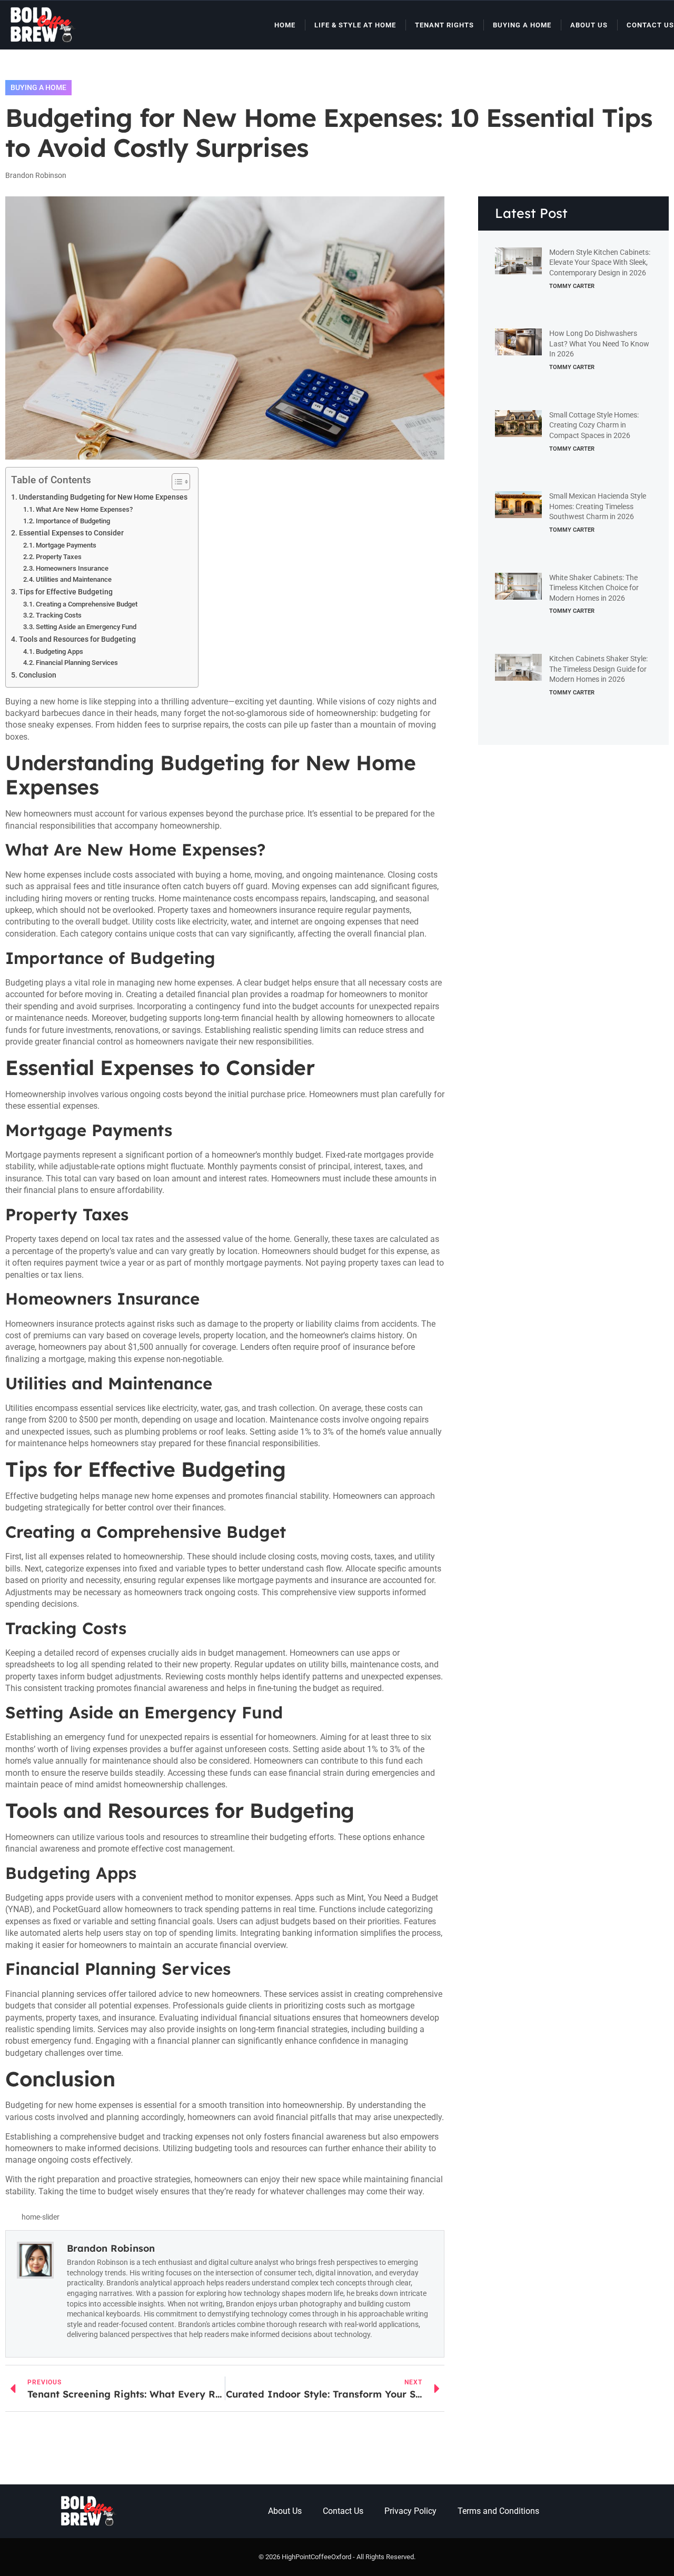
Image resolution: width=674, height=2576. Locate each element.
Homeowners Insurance (72, 568)
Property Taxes (59, 557)
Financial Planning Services (77, 663)
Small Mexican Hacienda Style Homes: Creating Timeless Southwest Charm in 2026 (598, 506)
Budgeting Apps (60, 652)
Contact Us (650, 25)
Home (285, 25)
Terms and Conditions (498, 2511)
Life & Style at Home (355, 25)
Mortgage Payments (66, 545)
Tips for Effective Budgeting (66, 592)
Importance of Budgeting (73, 521)
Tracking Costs (59, 615)
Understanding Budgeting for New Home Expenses (103, 497)
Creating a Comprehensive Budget (87, 604)
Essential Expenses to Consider (71, 533)
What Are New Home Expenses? (84, 509)
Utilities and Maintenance (74, 579)
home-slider (41, 2217)
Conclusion (38, 675)
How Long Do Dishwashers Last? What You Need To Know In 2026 (599, 344)
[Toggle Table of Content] (176, 482)
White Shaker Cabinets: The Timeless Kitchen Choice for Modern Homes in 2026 (594, 588)
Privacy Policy (410, 2511)
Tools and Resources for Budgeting (77, 639)
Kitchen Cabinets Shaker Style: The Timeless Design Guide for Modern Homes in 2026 (598, 669)
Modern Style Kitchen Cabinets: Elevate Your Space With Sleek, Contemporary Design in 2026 (600, 262)
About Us (589, 25)
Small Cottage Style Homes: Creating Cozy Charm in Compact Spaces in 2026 (594, 425)
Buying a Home (522, 25)
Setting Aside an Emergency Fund (86, 627)
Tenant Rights (444, 25)
